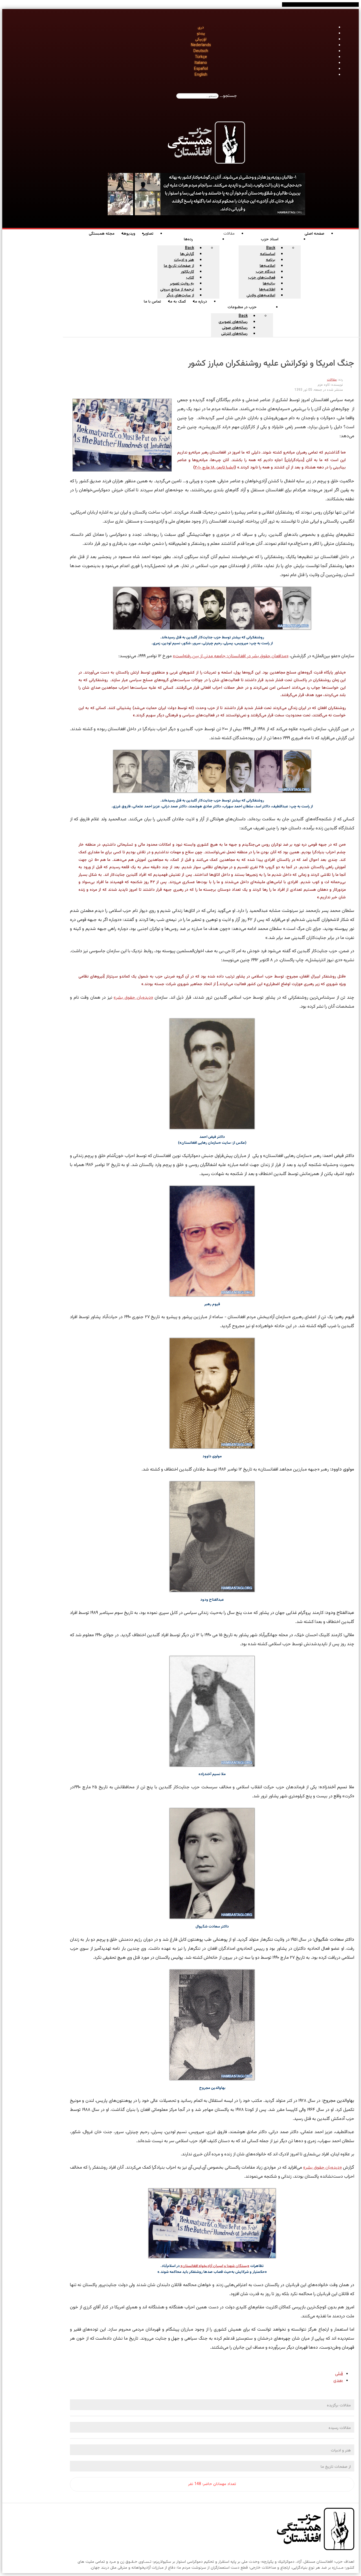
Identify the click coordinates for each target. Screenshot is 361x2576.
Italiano (201, 63)
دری (201, 28)
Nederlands (201, 45)
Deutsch (201, 51)
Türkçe (201, 57)
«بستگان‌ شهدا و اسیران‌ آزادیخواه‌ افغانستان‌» (214, 2266)
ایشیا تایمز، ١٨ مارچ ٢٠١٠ (215, 468)
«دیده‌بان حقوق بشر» (133, 998)
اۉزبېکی (201, 39)
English (201, 75)
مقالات (332, 380)
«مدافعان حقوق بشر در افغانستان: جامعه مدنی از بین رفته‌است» (231, 656)
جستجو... (228, 96)
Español (201, 69)
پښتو (201, 34)
